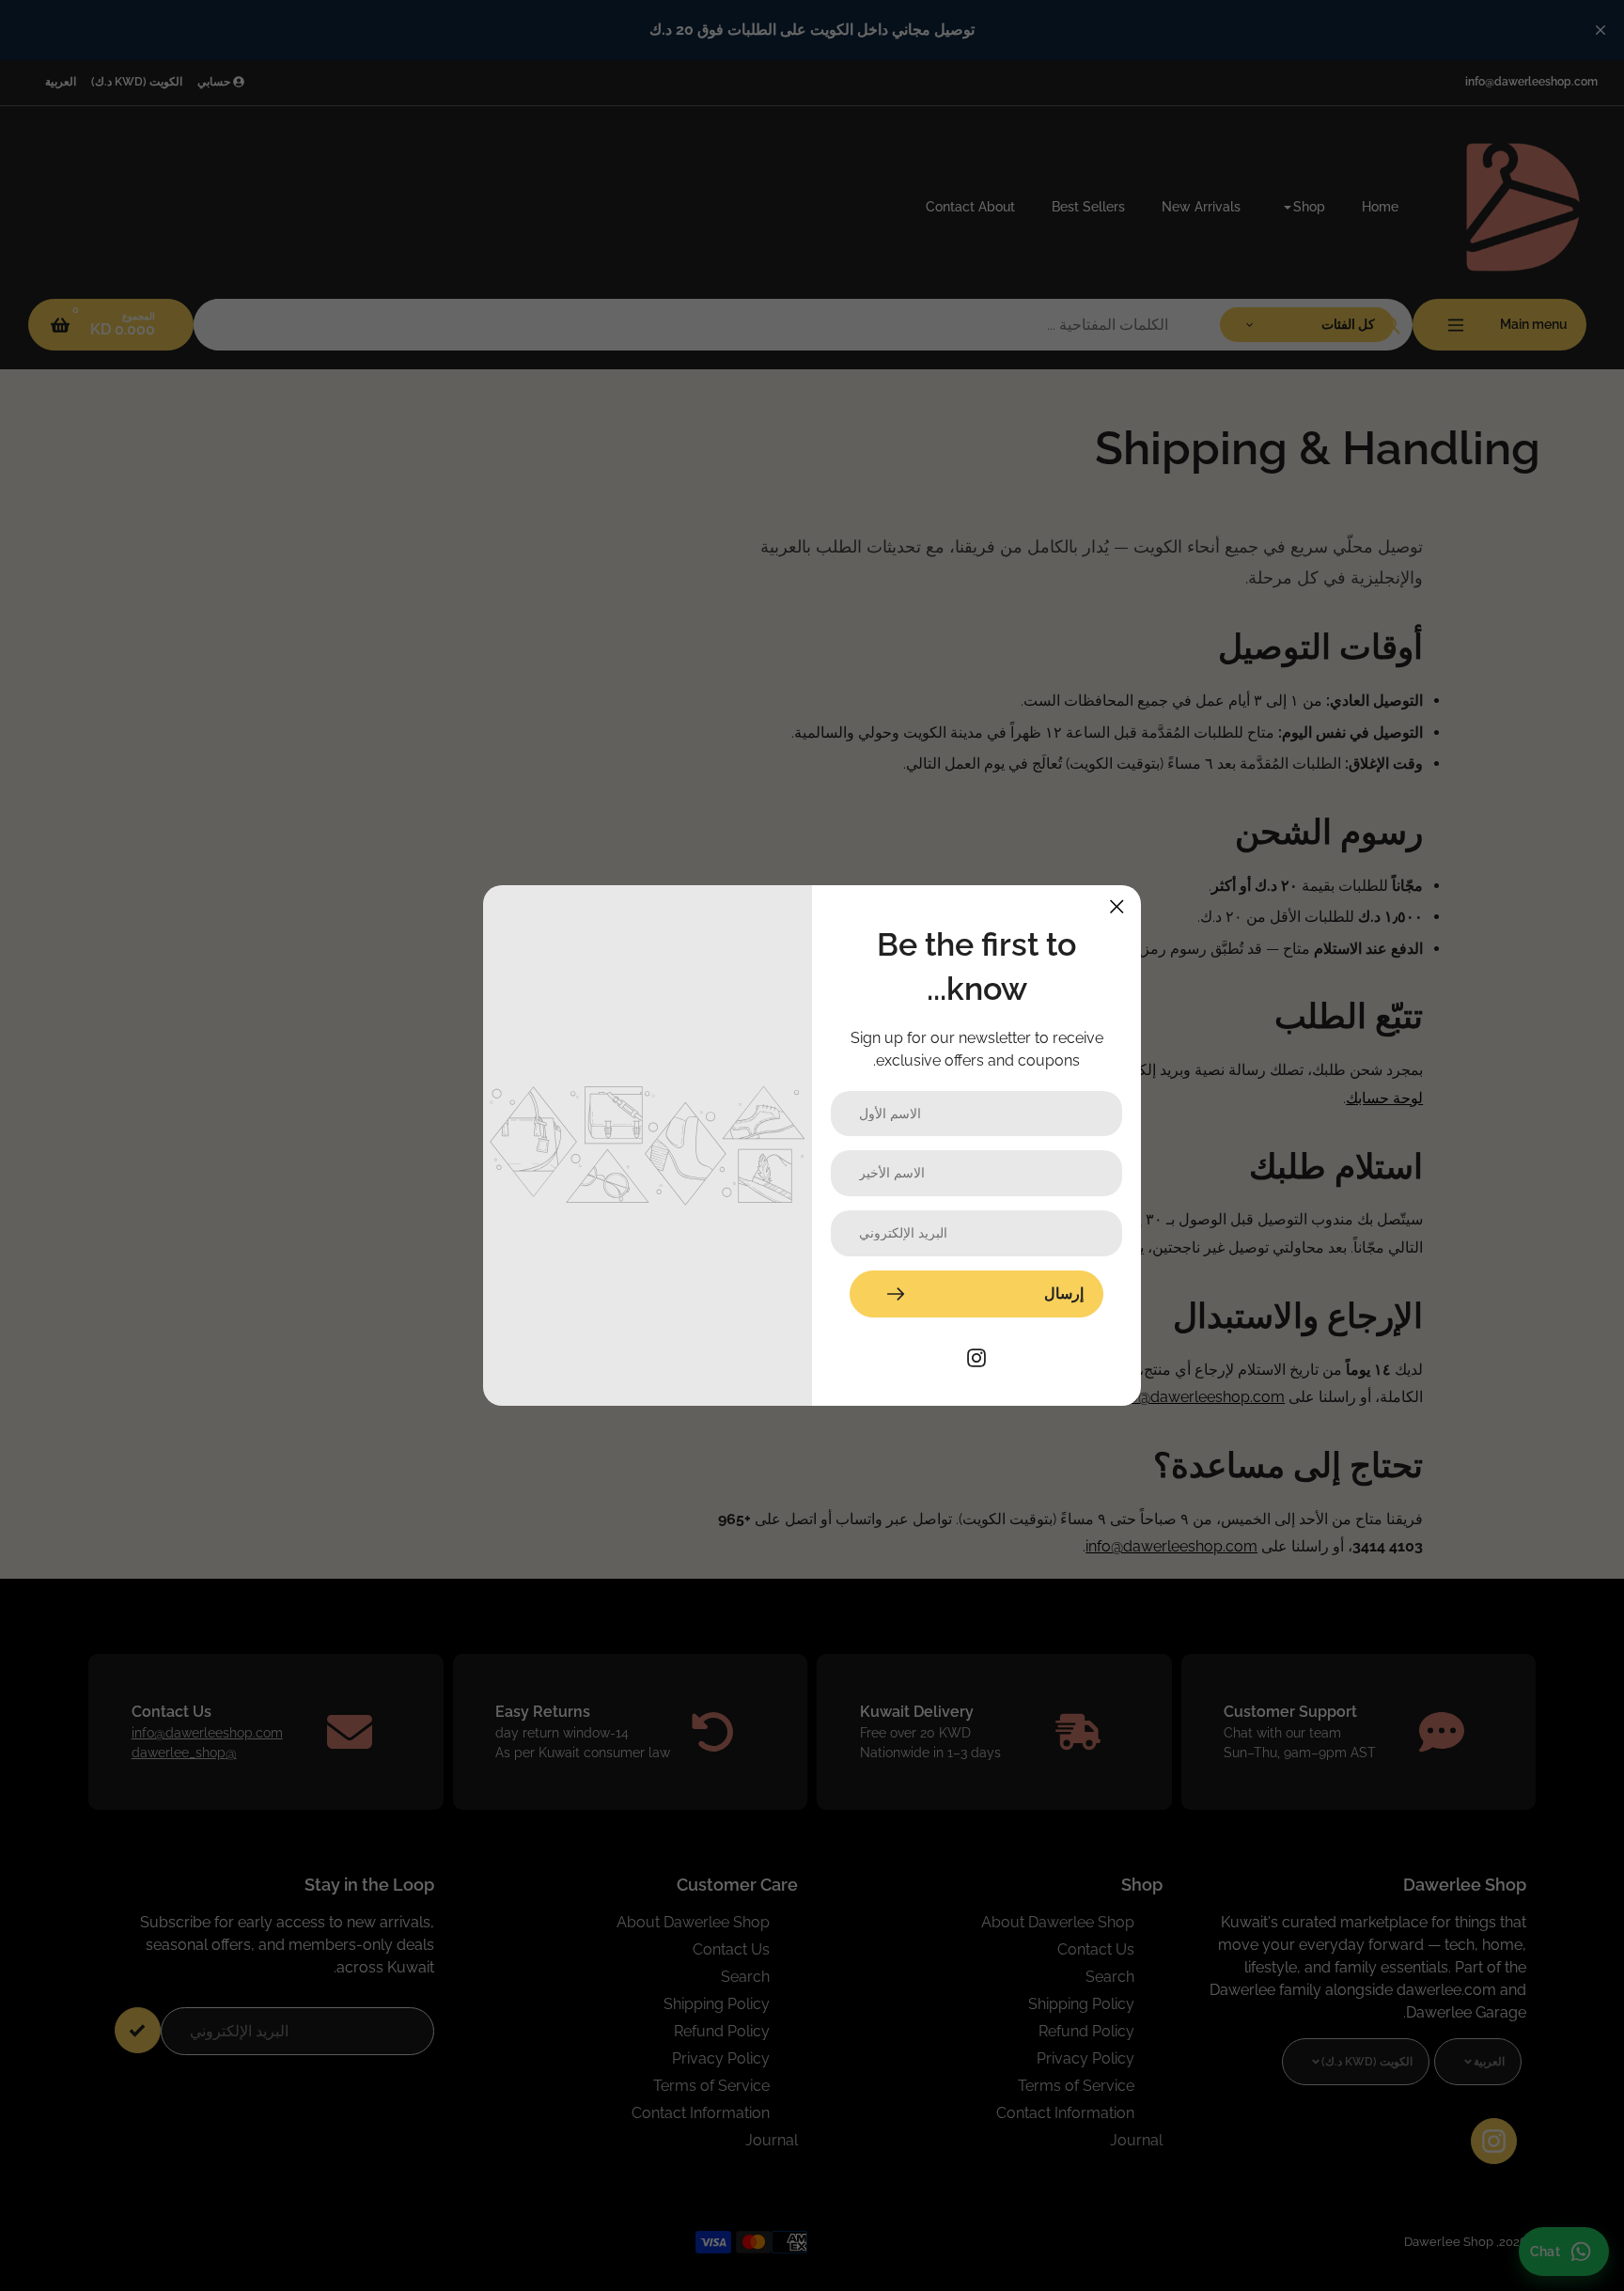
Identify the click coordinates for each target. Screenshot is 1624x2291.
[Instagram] (976, 1356)
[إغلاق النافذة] (1117, 906)
